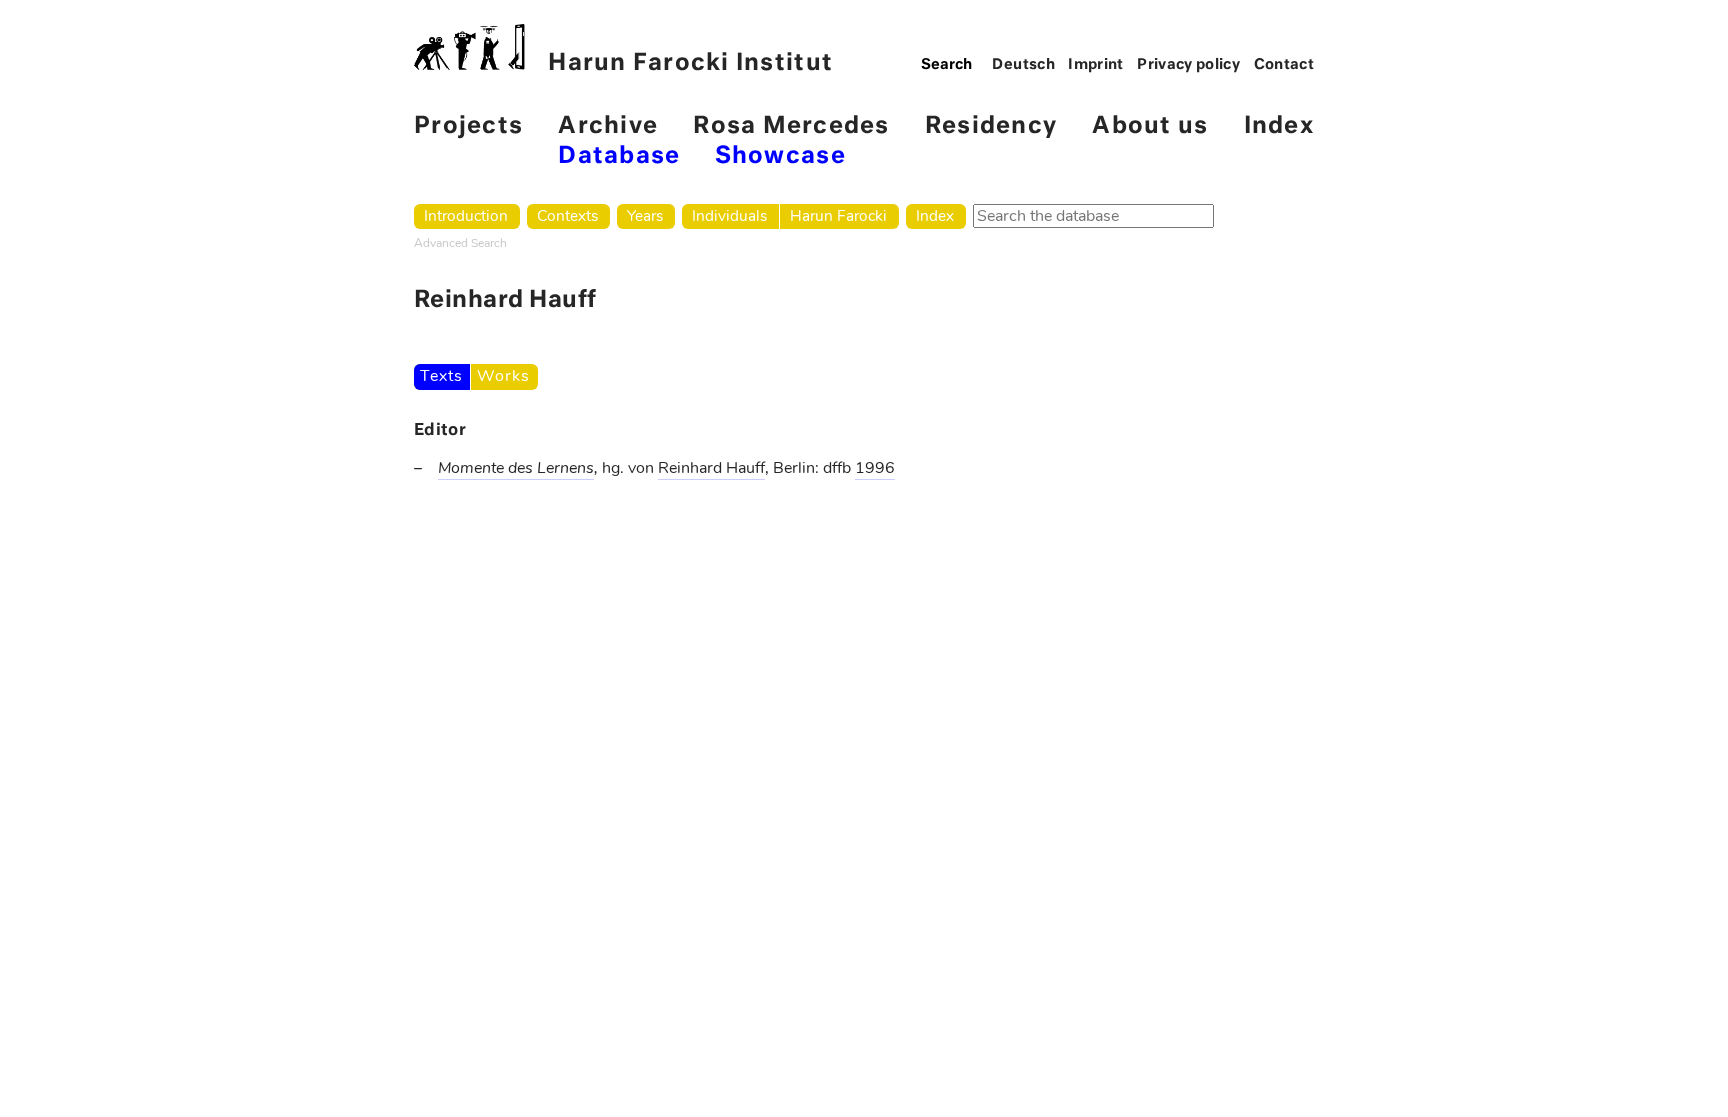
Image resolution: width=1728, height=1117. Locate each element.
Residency (991, 126)
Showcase (780, 156)
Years (645, 215)
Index (1279, 126)
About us (1150, 126)
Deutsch (1023, 65)
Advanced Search (460, 243)
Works (503, 376)
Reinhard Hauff (711, 468)
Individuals (729, 215)
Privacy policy (1188, 65)
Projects (468, 126)
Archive (608, 126)
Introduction (466, 215)
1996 (875, 468)
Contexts (567, 215)
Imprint (1096, 65)
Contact (1284, 65)
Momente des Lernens (516, 468)
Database (619, 156)
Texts (441, 376)
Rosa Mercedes (791, 126)
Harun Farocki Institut (690, 63)
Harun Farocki (838, 215)
